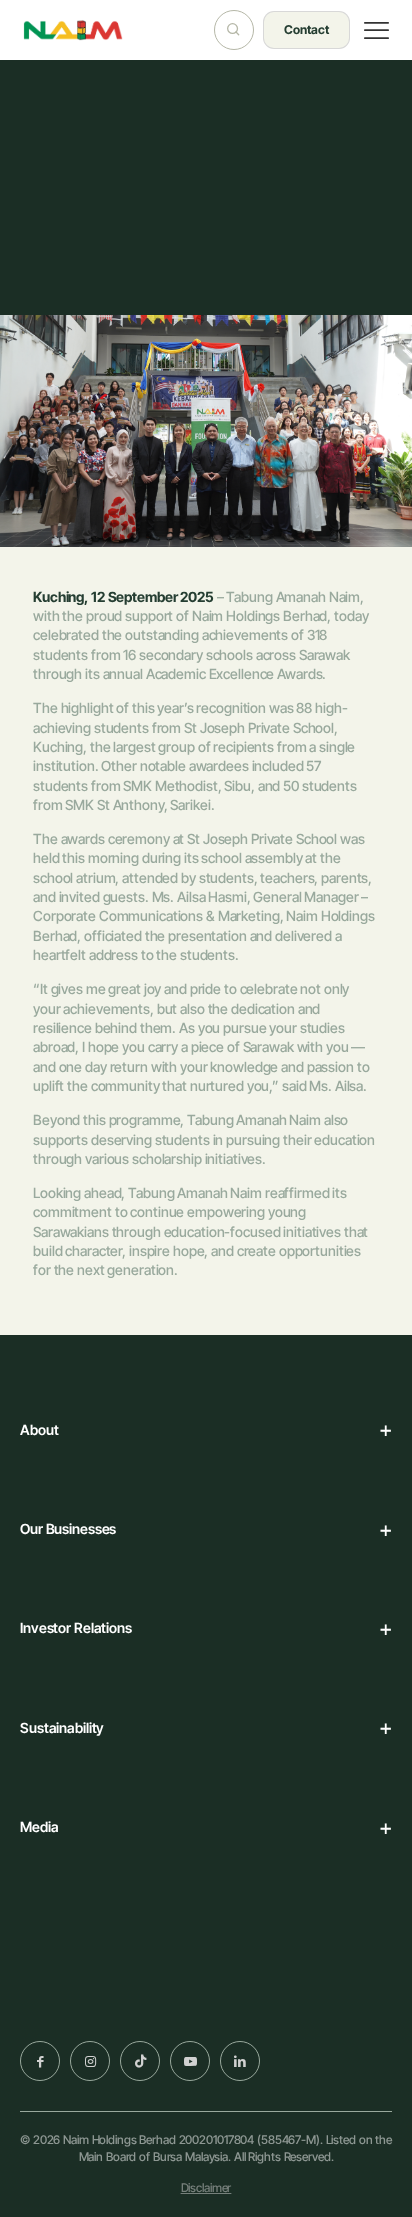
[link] (87, 2006)
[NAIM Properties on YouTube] (190, 2061)
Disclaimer (206, 2187)
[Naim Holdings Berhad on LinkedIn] (240, 2061)
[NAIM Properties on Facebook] (40, 2061)
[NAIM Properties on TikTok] (140, 2061)
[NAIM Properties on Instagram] (90, 2061)
